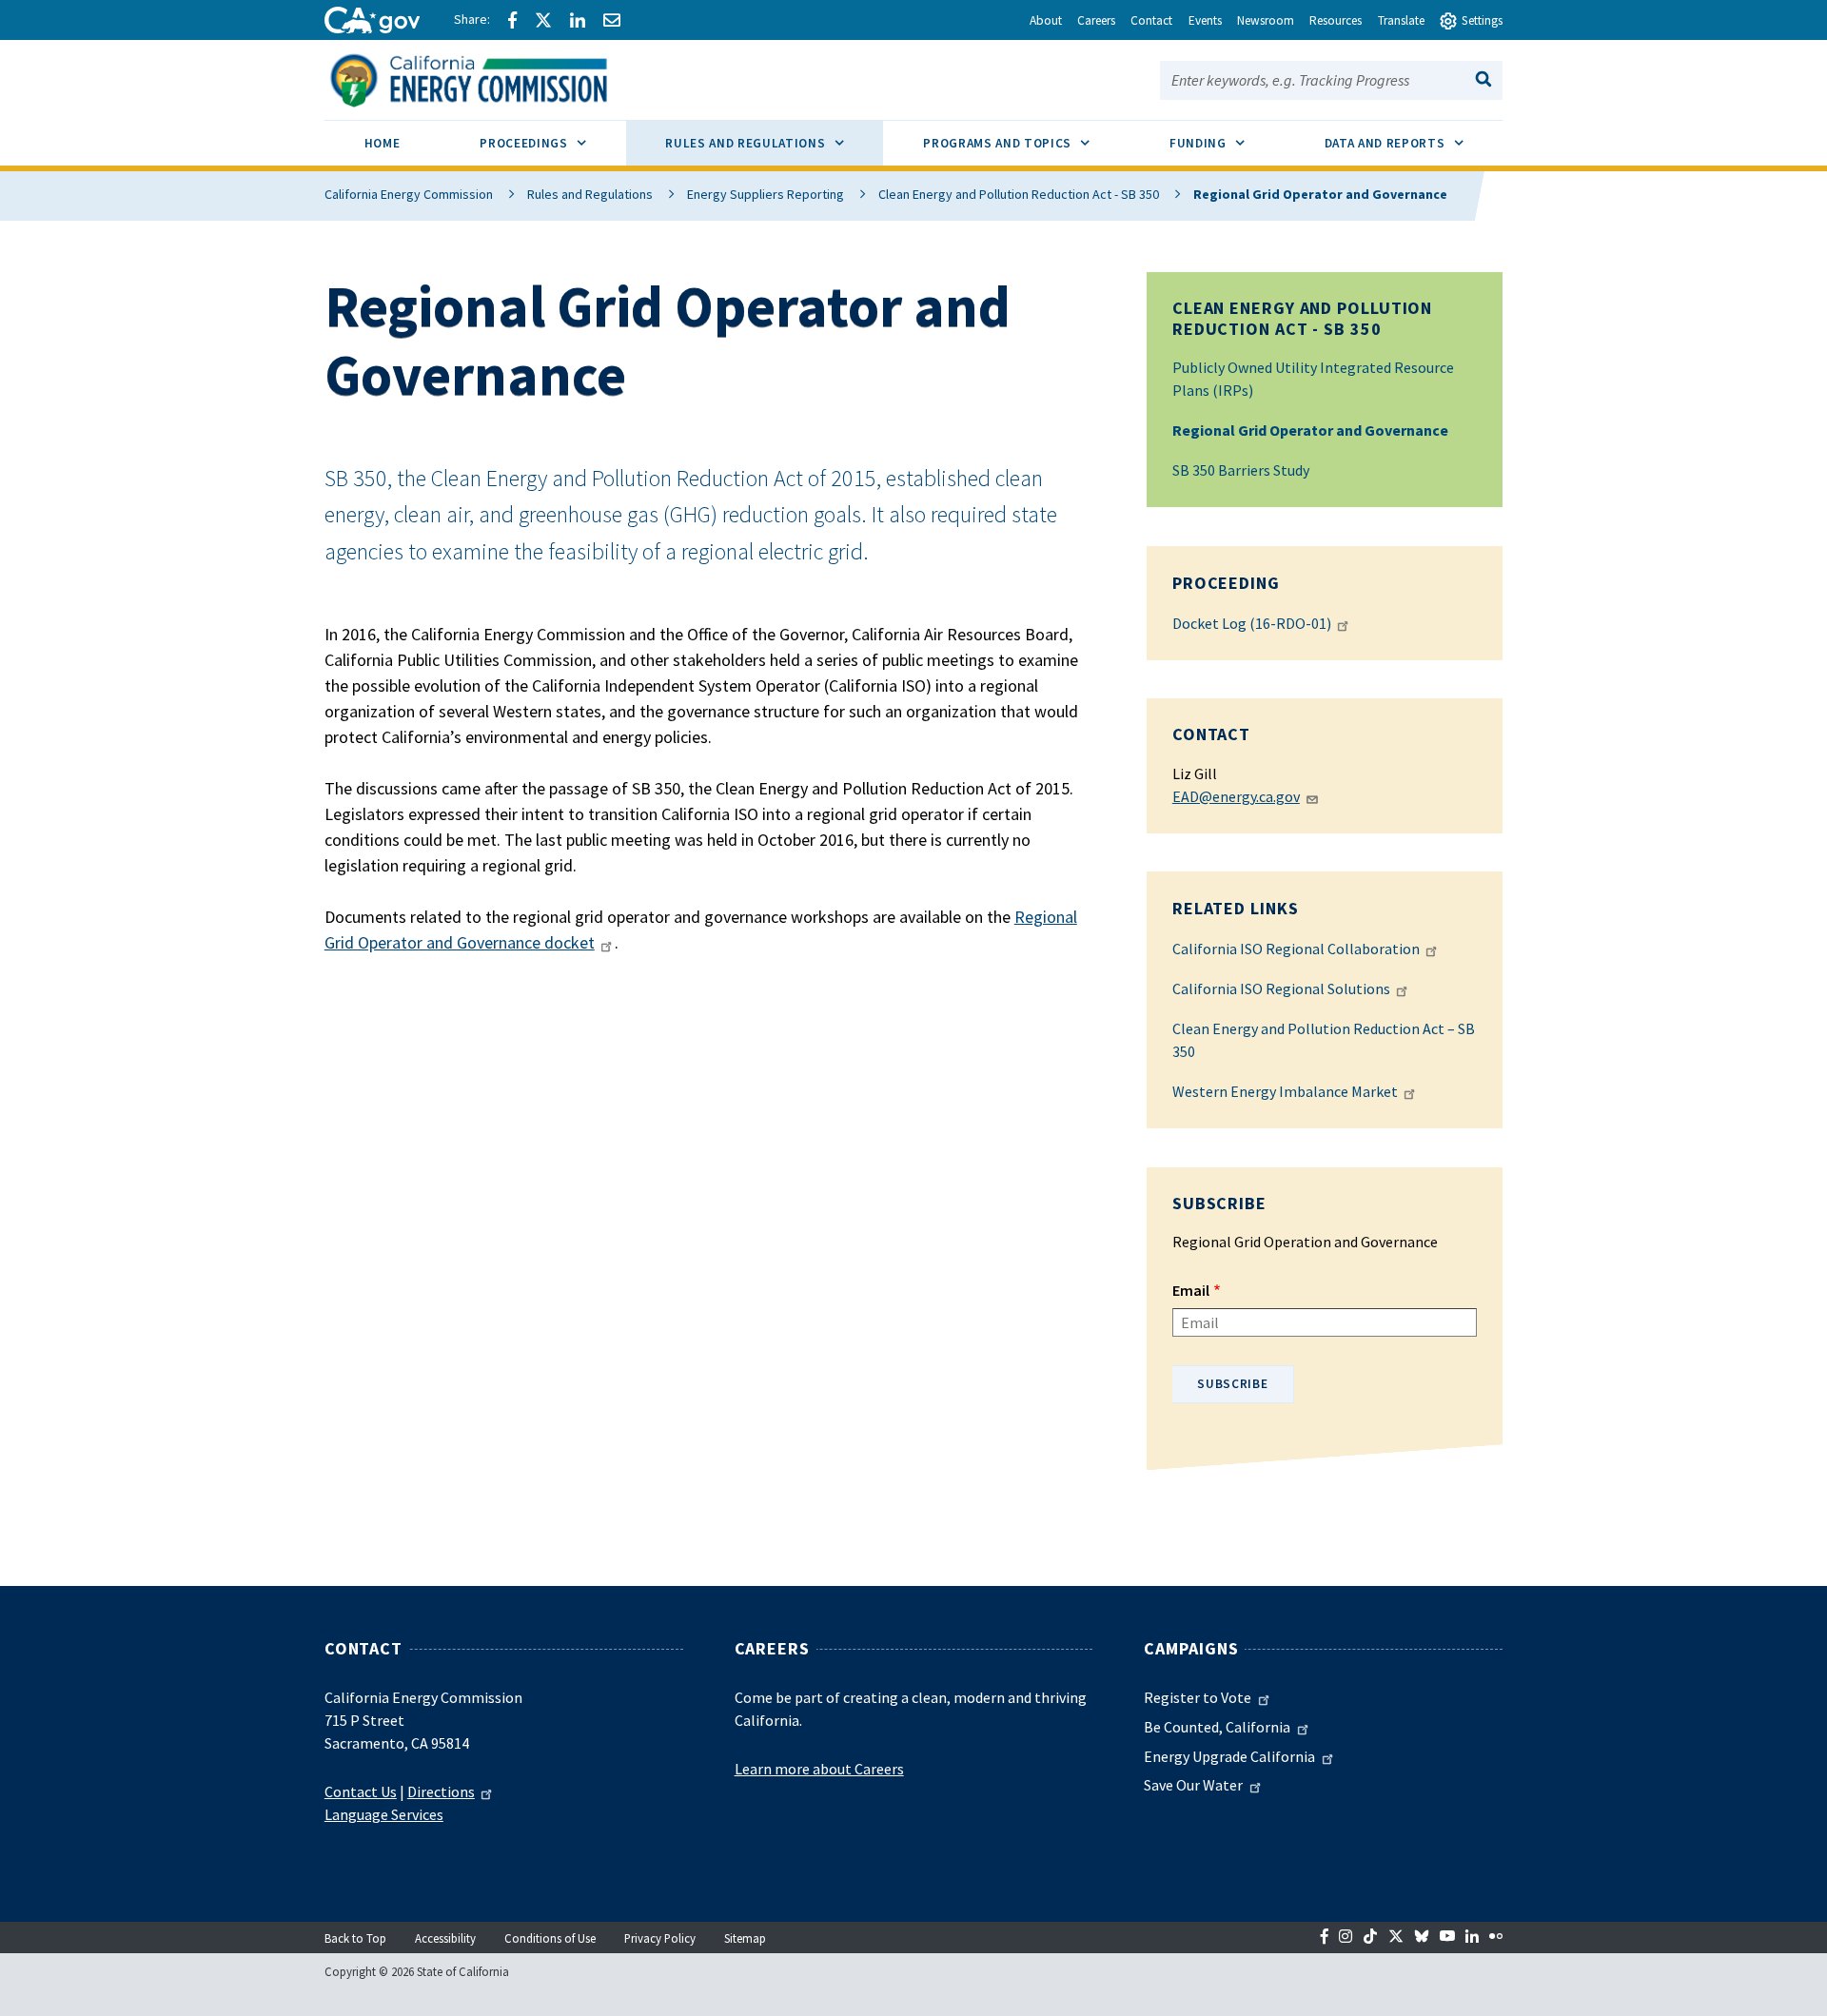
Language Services (384, 1814)
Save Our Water (1193, 1785)
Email (1191, 1290)
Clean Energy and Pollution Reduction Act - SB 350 (1019, 194)
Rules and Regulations (590, 194)
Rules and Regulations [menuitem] (774, 143)
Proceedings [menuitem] (552, 143)
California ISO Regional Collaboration (1296, 949)
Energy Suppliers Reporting (766, 194)
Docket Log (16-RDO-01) (1252, 623)
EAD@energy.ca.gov (1236, 796)
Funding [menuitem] (1227, 143)
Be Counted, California (1217, 1727)
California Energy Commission (409, 194)
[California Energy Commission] (493, 78)
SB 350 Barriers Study (1241, 470)
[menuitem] (382, 146)
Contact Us (361, 1791)
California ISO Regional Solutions (1281, 988)
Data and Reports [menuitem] (1414, 143)
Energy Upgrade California (1229, 1756)
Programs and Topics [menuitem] (1026, 143)
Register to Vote (1198, 1697)
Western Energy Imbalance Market (1285, 1091)
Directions (441, 1791)
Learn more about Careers (819, 1769)
